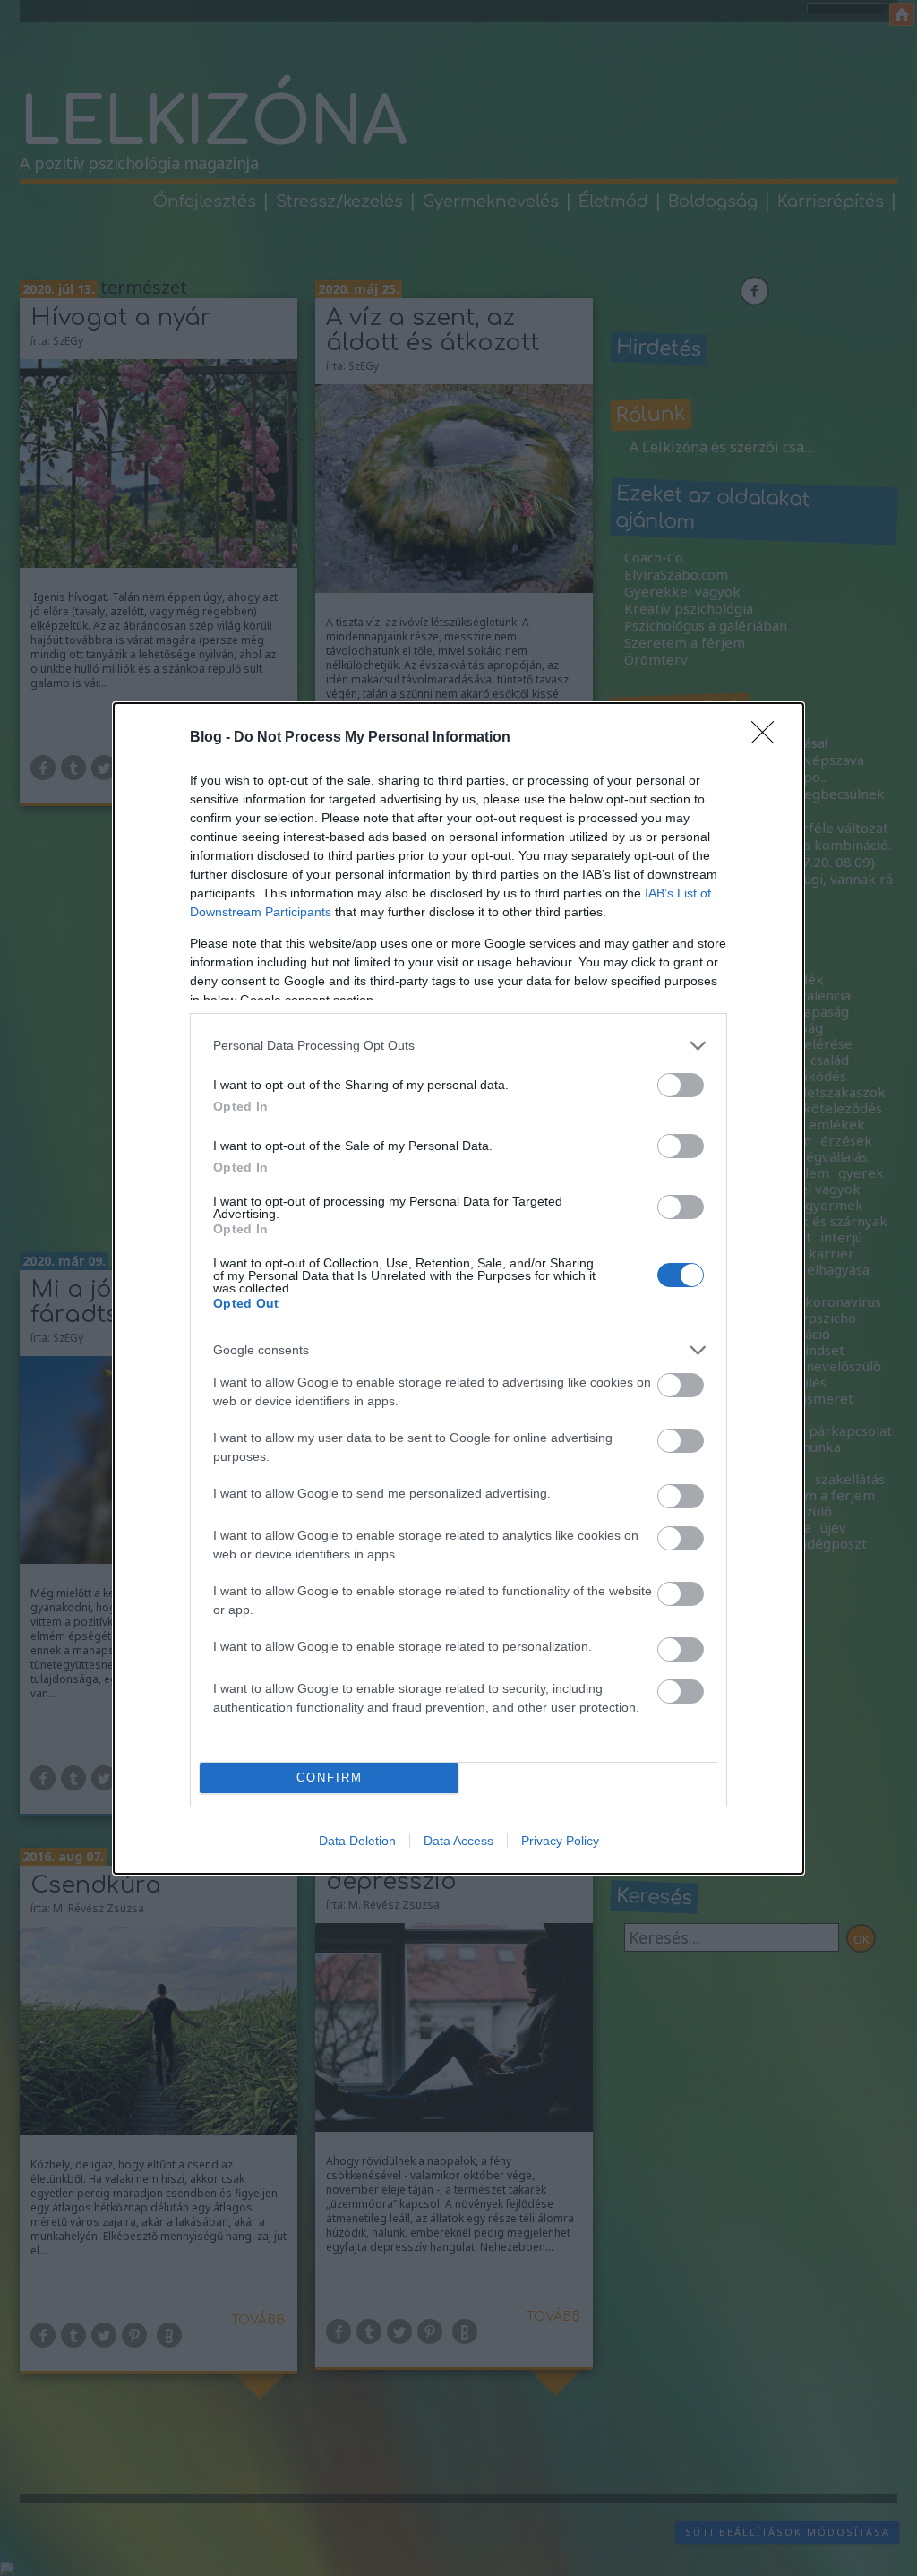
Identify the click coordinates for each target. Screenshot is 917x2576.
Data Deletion (357, 1841)
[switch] (681, 1085)
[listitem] (458, 1046)
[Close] (768, 738)
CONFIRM (330, 1777)
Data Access (458, 1841)
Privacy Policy (560, 1841)
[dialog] (458, 1288)
